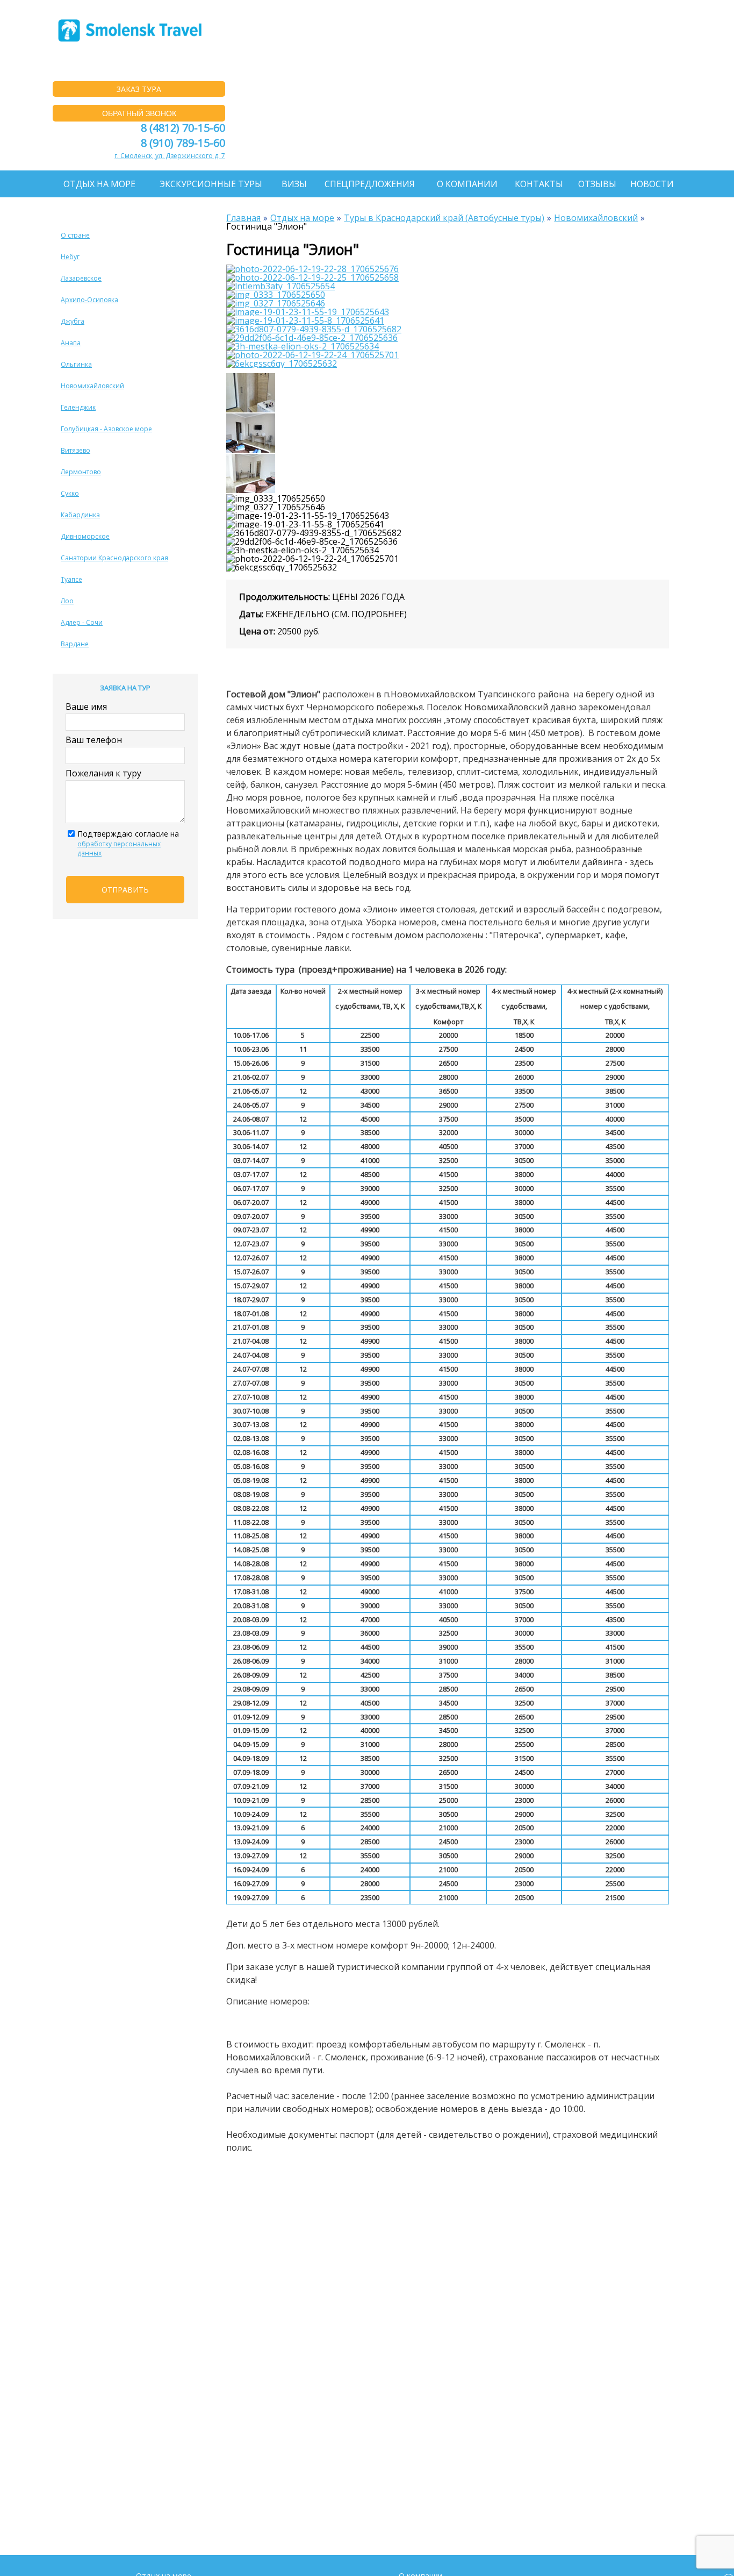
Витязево (75, 450)
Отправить (125, 890)
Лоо (67, 601)
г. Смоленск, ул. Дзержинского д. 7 (170, 156)
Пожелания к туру (103, 773)
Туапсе (71, 579)
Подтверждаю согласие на (128, 843)
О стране (75, 235)
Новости (652, 184)
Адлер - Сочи (82, 622)
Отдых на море (99, 184)
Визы (294, 184)
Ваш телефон (94, 740)
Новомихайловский (92, 386)
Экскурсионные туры (211, 184)
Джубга (73, 321)
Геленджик (78, 407)
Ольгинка (76, 364)
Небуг (70, 257)
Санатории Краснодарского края (114, 558)
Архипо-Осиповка (89, 300)
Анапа (71, 343)
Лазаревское (81, 278)
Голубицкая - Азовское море (106, 429)
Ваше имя (86, 707)
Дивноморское (85, 536)
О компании (467, 184)
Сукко (70, 493)
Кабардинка (80, 515)
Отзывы (597, 184)
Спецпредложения (370, 184)
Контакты (539, 184)
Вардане (75, 644)
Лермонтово (81, 472)
